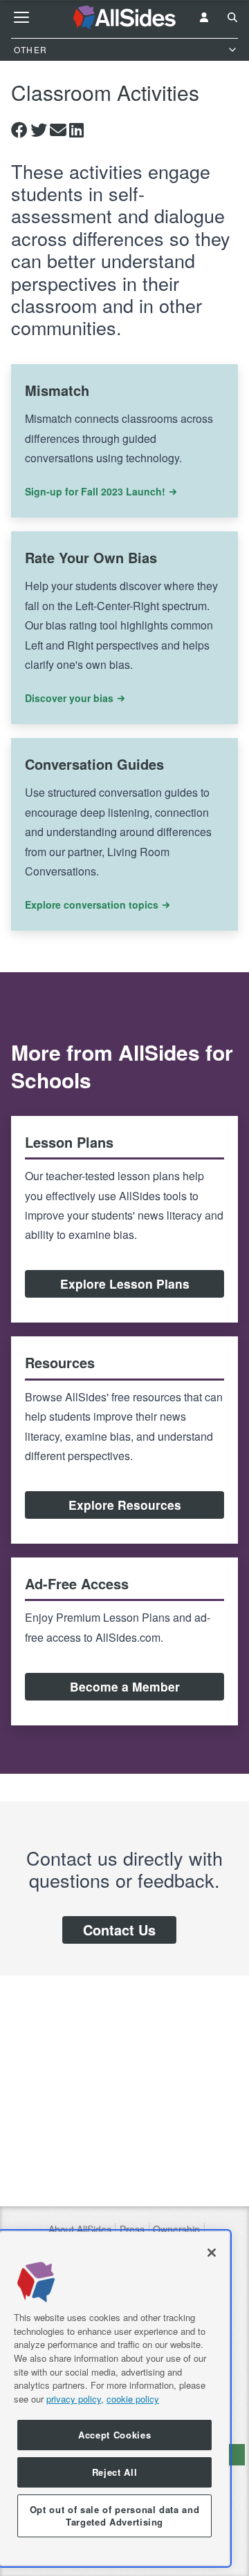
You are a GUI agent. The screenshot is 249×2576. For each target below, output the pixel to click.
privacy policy (74, 2399)
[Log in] (204, 17)
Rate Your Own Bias (91, 557)
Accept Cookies (114, 2435)
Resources (60, 1362)
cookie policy (133, 2399)
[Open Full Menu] (21, 17)
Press (132, 2229)
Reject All (115, 2472)
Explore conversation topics (92, 905)
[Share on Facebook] (19, 130)
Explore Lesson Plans (125, 1284)
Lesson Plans (69, 1142)
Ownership (176, 2229)
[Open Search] (232, 17)
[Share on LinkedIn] (76, 130)
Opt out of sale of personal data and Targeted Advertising (115, 2516)
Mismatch (57, 390)
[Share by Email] (58, 130)
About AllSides (80, 2229)
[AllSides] (125, 18)
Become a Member (125, 1686)
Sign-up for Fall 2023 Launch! (95, 491)
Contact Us (119, 1930)
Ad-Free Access (77, 1583)
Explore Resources (125, 1505)
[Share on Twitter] (39, 130)
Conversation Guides (94, 764)
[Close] (212, 2253)
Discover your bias (69, 698)
